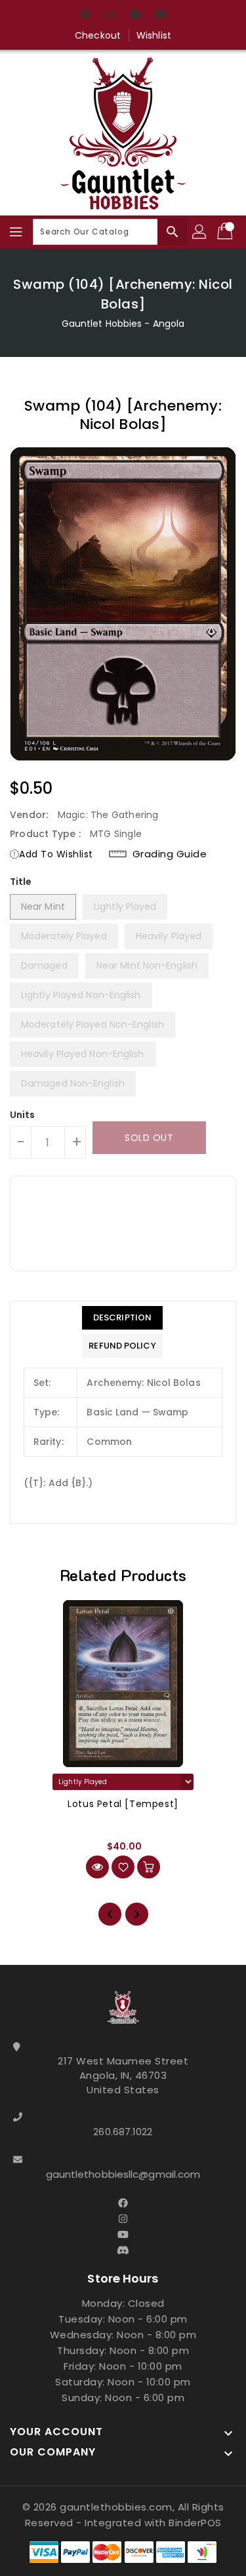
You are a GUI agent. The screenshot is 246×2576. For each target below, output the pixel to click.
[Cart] (226, 232)
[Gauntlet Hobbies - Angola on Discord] (161, 15)
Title (21, 882)
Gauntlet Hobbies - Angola (123, 324)
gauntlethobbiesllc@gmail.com (123, 2174)
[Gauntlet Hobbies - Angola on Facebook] (85, 15)
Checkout (98, 35)
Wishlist (154, 35)
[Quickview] (97, 1867)
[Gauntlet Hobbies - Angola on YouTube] (136, 15)
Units (23, 1115)
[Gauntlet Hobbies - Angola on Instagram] (110, 15)
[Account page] (200, 232)
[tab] (122, 1318)
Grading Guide (170, 854)
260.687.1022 (123, 2132)
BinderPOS (195, 2523)
